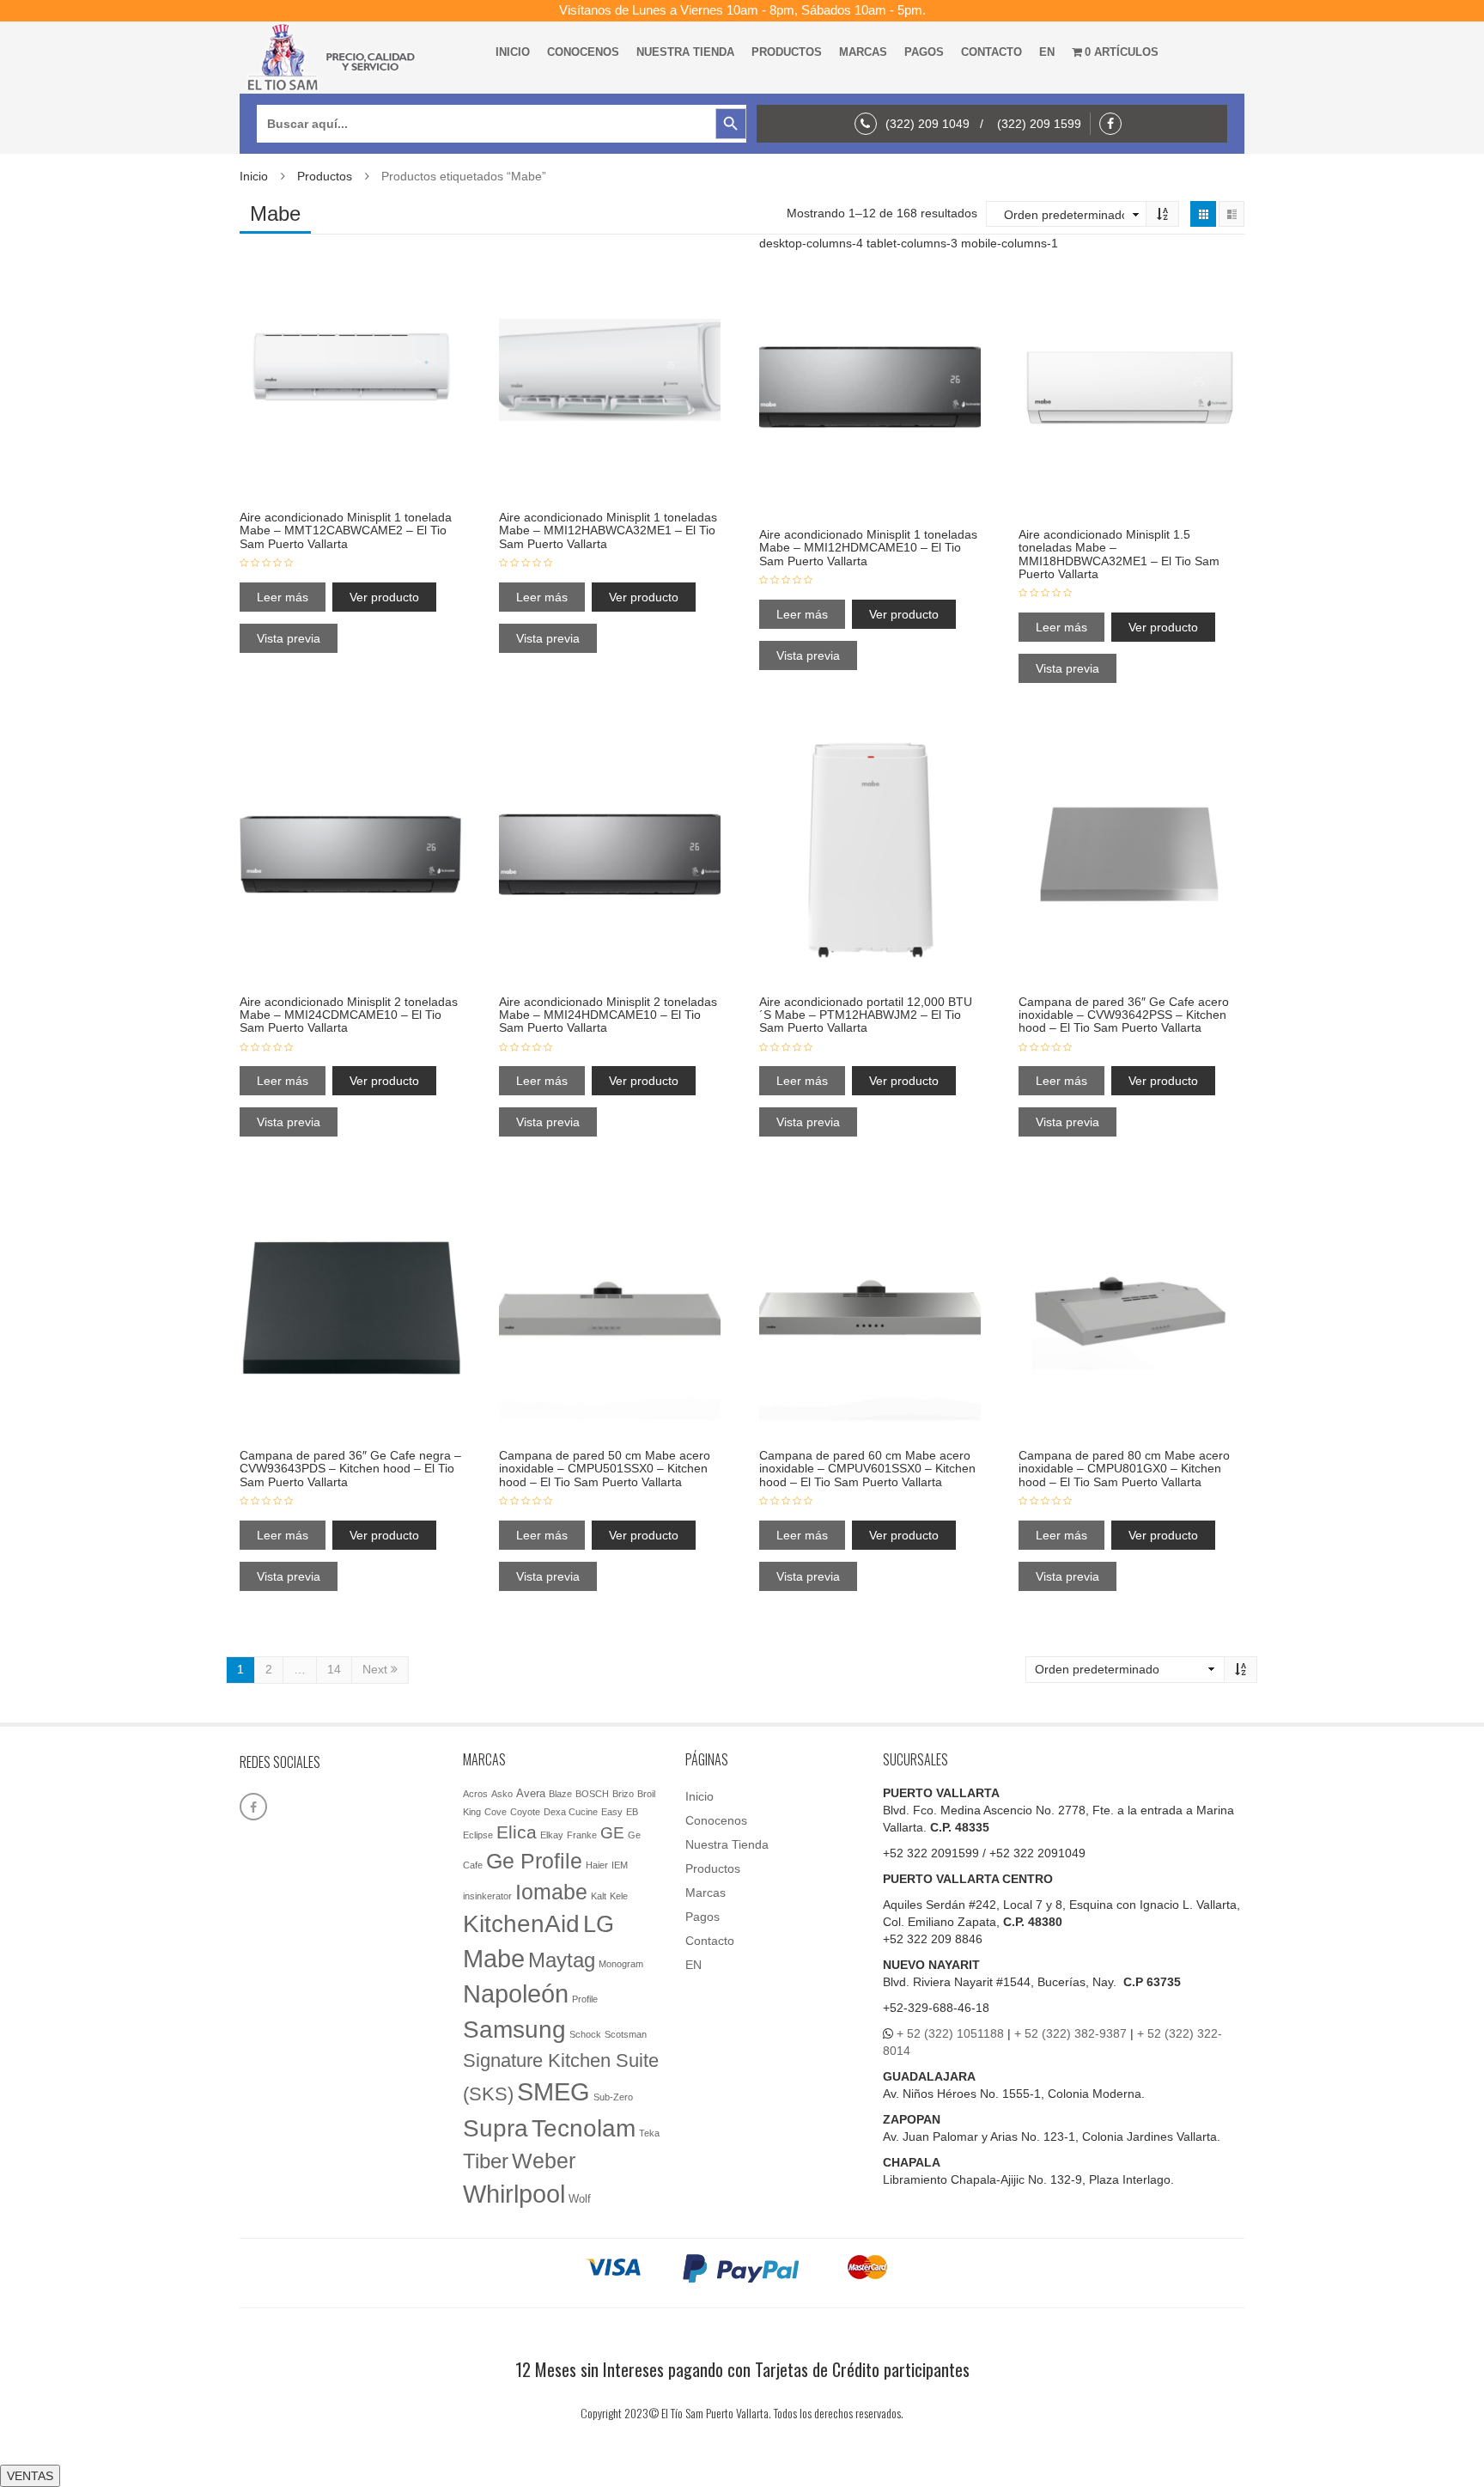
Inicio (513, 52)
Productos (787, 52)
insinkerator (487, 1896)
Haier (597, 1865)
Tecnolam (584, 2128)
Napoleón (516, 1994)
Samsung (514, 2030)
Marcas (863, 52)
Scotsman (626, 2034)
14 (334, 1669)
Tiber (486, 2161)
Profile (585, 1999)
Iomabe (551, 1892)
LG (599, 1924)
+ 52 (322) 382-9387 (1070, 2033)
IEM (620, 1865)
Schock (585, 2034)
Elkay (552, 1835)
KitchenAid (521, 1924)
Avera (531, 1793)
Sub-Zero (613, 2097)
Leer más (283, 597)
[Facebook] (1115, 124)
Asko (502, 1794)
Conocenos (583, 52)
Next (377, 1669)
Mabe (494, 1958)
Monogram (621, 1964)
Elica (517, 1832)
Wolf (580, 2199)
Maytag (562, 1960)
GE (612, 1833)
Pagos (924, 52)
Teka (649, 2133)
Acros (475, 1794)
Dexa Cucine (571, 1812)
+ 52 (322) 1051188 (950, 2033)
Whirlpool (514, 2194)
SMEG (553, 2092)
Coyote (525, 1812)
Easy (612, 1812)
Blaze (560, 1794)
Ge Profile (534, 1861)
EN (1047, 52)
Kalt (599, 1896)
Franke (582, 1835)
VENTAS (30, 2476)
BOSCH (592, 1794)
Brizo (623, 1794)
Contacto (991, 52)
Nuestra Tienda (685, 52)
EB (632, 1812)
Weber (544, 2161)
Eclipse (478, 1835)
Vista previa (289, 638)
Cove (496, 1812)
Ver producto (384, 597)
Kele (619, 1896)
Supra (496, 2128)
